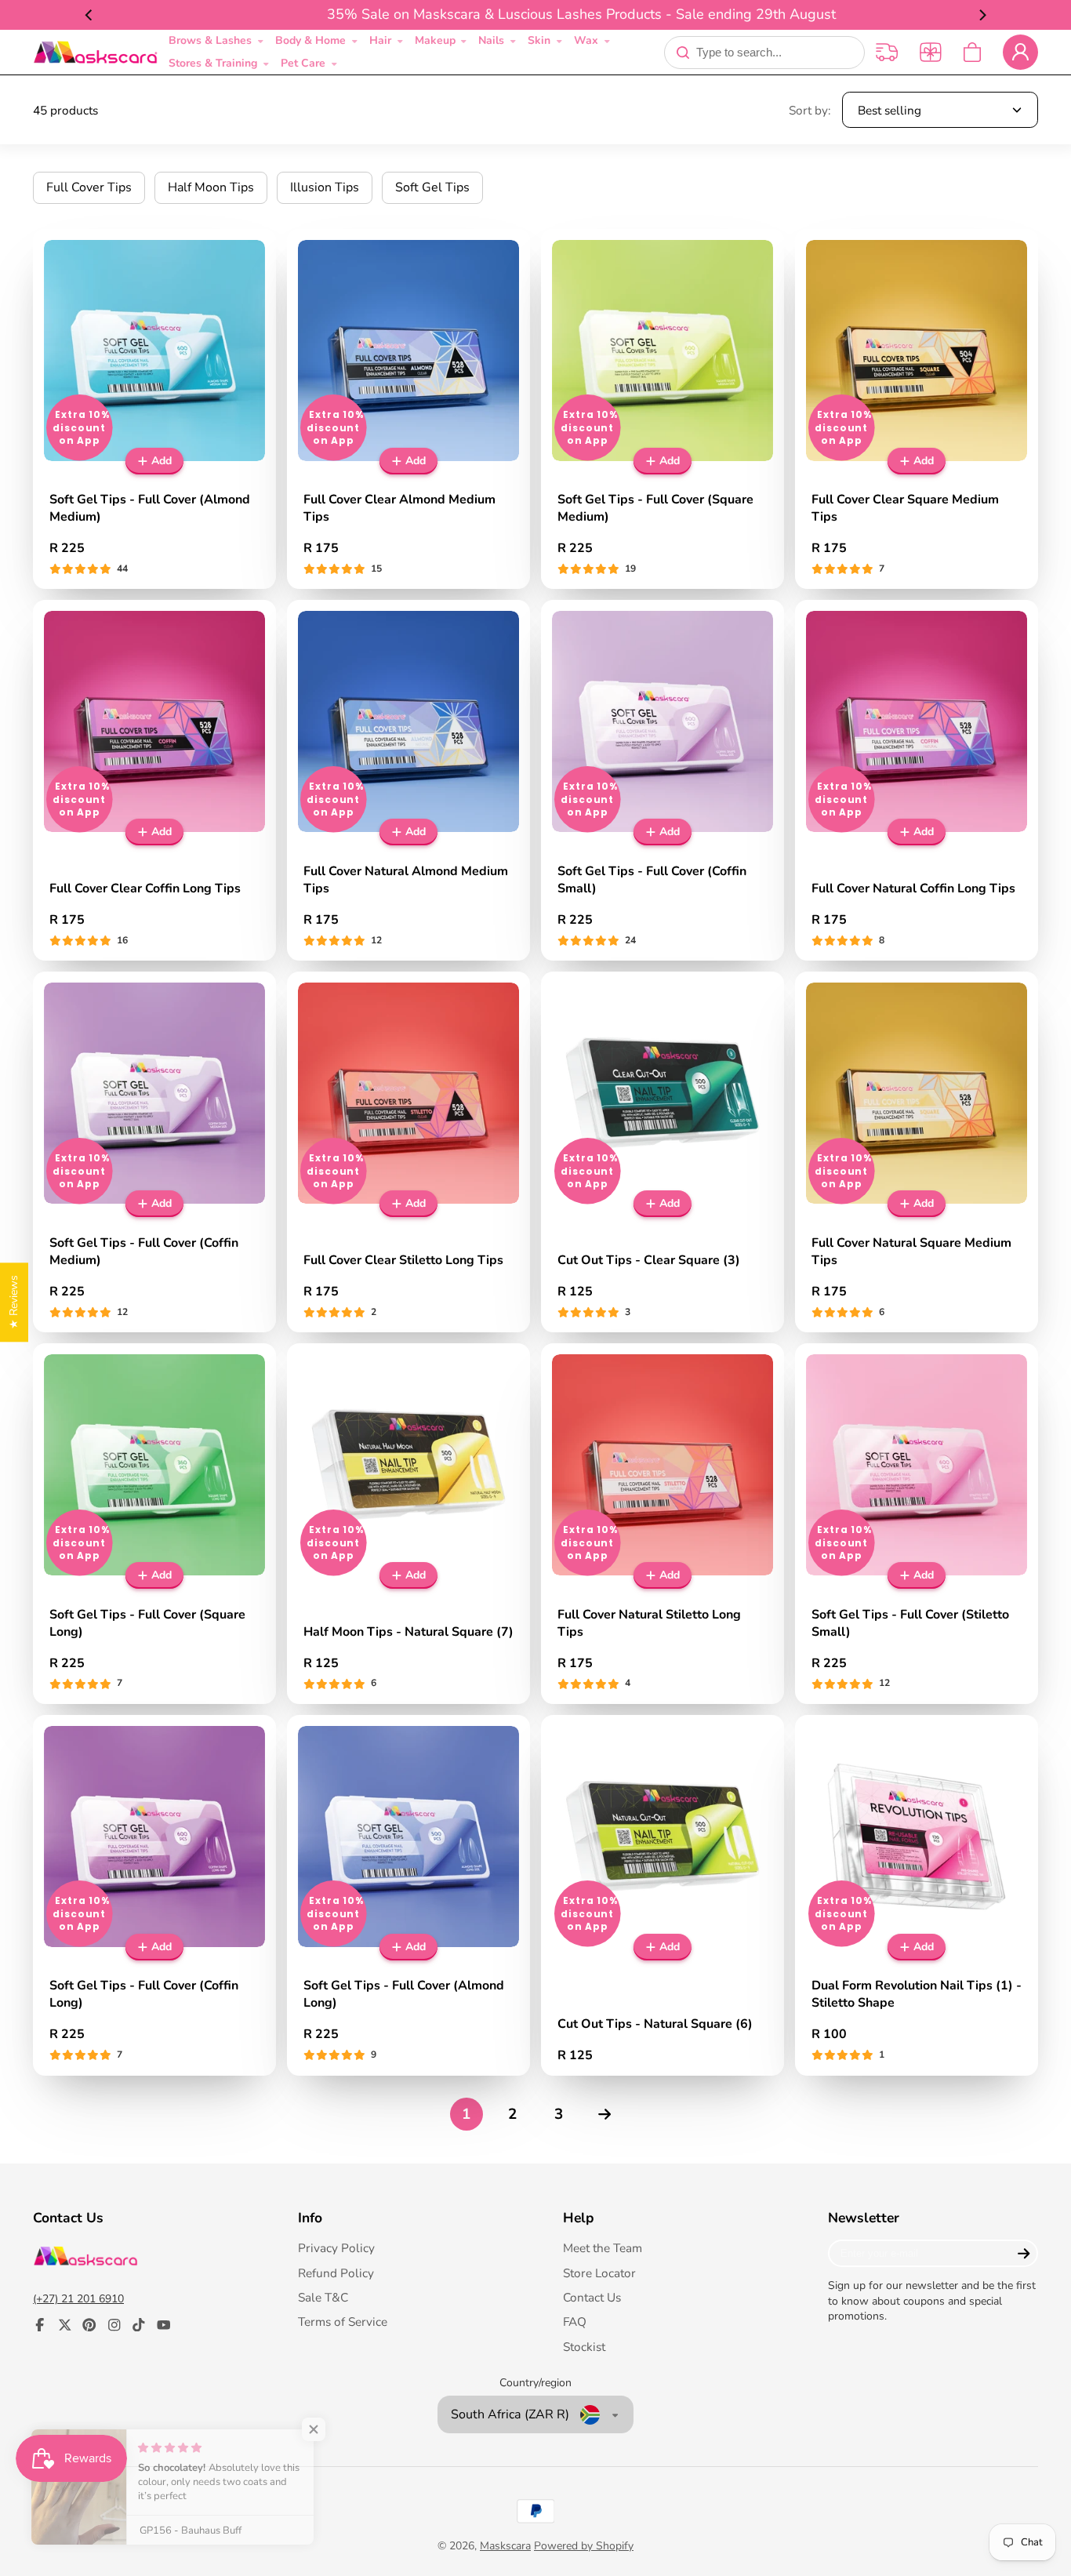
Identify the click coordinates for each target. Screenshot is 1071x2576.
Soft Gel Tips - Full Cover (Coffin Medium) (154, 1152)
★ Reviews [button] (14, 1302)
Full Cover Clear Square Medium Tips (917, 409)
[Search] (683, 53)
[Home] (95, 53)
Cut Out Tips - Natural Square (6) (663, 1895)
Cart (972, 52)
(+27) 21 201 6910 (78, 2299)
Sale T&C (323, 2297)
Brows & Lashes (210, 40)
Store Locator (599, 2273)
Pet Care (303, 63)
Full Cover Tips (89, 187)
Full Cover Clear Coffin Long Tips (154, 780)
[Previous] (89, 15)
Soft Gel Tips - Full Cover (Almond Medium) (154, 409)
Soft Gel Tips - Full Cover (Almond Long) (408, 1895)
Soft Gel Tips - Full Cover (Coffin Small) (663, 780)
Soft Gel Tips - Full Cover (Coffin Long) (154, 1895)
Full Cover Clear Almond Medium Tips (408, 409)
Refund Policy (336, 2273)
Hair (380, 40)
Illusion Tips (325, 187)
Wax (586, 40)
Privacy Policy (336, 2248)
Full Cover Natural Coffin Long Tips (917, 780)
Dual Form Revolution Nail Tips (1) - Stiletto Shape (917, 1895)
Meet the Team (603, 2248)
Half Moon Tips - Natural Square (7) (408, 1524)
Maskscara (505, 2546)
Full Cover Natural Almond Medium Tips (408, 780)
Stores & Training (213, 63)
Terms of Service (343, 2322)
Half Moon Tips (211, 187)
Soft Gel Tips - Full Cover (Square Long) (154, 1524)
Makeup (435, 40)
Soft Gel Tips (432, 187)
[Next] (982, 15)
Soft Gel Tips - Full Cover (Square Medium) (663, 409)
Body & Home (310, 40)
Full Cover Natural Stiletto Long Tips (663, 1524)
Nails (491, 40)
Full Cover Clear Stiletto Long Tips (408, 1152)
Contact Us (592, 2297)
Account (1020, 52)
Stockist (584, 2347)
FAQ (575, 2322)
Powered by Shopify (584, 2546)
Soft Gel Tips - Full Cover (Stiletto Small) (917, 1524)
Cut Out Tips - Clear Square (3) (663, 1152)
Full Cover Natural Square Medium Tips (917, 1152)
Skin (539, 40)
